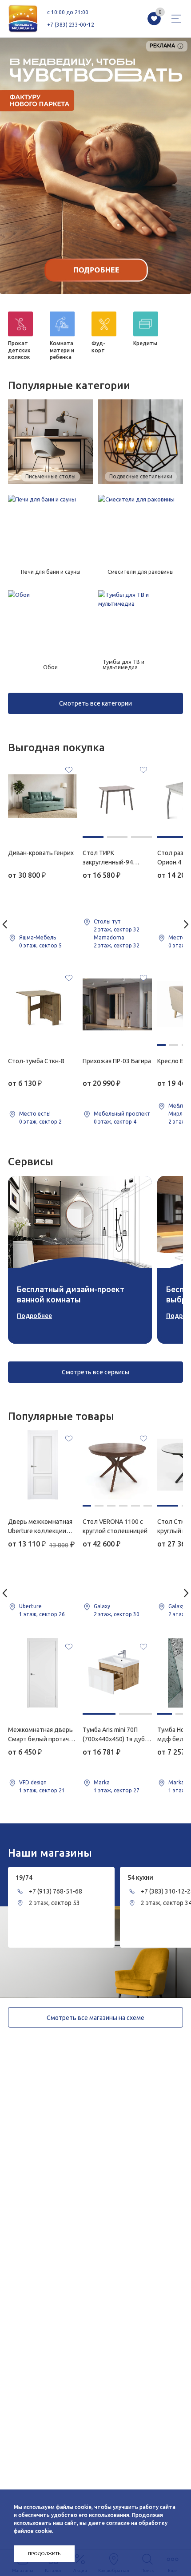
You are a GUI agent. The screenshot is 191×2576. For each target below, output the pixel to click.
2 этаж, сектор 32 (117, 929)
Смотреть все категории (95, 703)
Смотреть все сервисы (95, 1372)
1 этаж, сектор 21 (42, 1790)
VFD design (33, 1782)
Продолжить (44, 2554)
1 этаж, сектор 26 (42, 1614)
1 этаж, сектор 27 (117, 1790)
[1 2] (117, 1673)
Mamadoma (109, 937)
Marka (102, 1782)
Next (186, 924)
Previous (5, 924)
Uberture (30, 1606)
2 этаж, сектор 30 (117, 1614)
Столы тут (107, 921)
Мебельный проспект (122, 1114)
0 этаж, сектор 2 (40, 1122)
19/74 (24, 1878)
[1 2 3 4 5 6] (117, 1465)
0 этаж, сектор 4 (115, 1122)
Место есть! (35, 1114)
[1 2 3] (117, 796)
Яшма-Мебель (38, 937)
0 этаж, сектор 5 (40, 945)
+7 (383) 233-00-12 (71, 25)
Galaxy (102, 1606)
